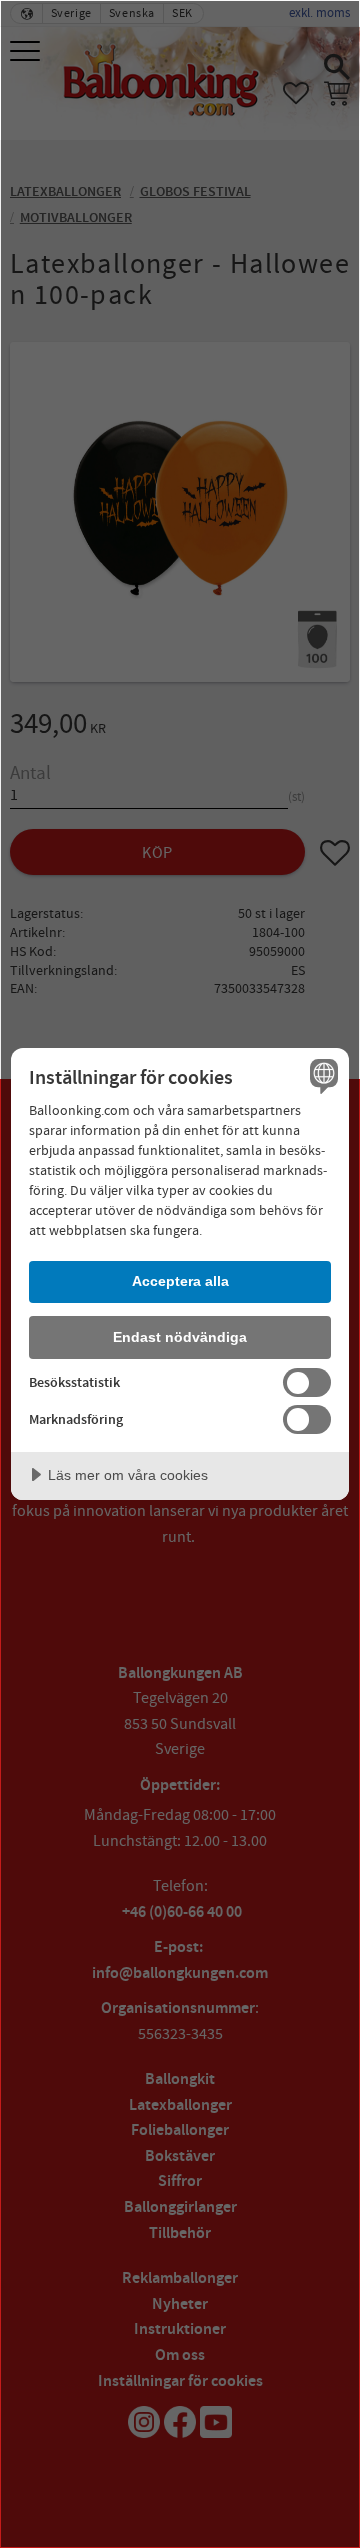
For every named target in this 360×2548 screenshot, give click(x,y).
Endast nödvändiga (180, 1337)
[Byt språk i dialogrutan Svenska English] (321, 1076)
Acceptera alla (180, 1281)
